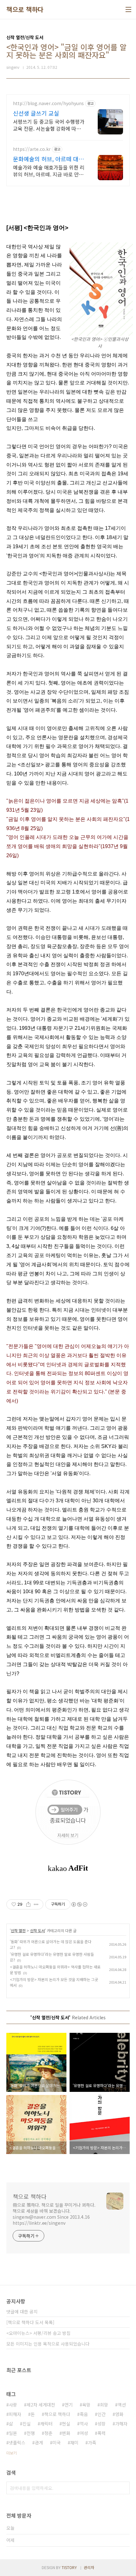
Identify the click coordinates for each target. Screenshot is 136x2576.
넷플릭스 (17, 2442)
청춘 (48, 2433)
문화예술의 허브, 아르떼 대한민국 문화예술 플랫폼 (48, 159)
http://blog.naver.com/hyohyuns (48, 103)
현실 (66, 2424)
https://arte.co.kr (32, 149)
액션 (122, 2405)
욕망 (86, 2405)
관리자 (89, 2567)
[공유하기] (28, 1904)
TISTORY (69, 2567)
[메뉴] (128, 9)
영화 (119, 2414)
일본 (13, 2433)
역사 (84, 2424)
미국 (57, 2442)
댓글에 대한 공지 (22, 2312)
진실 (27, 2424)
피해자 (15, 2414)
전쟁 (31, 2433)
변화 (66, 2433)
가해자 (121, 2424)
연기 (69, 2405)
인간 (102, 2414)
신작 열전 (18, 1930)
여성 (84, 2433)
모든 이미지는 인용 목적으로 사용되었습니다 (48, 2344)
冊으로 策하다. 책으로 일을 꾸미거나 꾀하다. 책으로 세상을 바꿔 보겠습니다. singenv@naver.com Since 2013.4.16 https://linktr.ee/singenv (54, 2214)
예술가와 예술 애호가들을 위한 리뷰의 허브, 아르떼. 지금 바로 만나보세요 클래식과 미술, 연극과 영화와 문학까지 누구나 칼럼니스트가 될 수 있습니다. (49, 171)
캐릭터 (46, 2424)
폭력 (102, 2433)
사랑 (13, 2405)
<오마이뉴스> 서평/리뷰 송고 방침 (38, 2333)
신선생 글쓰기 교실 (36, 113)
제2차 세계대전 (41, 2405)
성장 (102, 2424)
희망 (104, 2405)
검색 (123, 2488)
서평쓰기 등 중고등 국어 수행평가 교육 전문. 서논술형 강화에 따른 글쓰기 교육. (49, 125)
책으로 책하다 (25, 9)
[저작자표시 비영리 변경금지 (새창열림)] (79, 1904)
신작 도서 (37, 1930)
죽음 (84, 2414)
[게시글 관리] (36, 1904)
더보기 (12, 2453)
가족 (92, 2442)
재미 (74, 2442)
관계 (39, 2442)
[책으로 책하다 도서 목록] (30, 2322)
